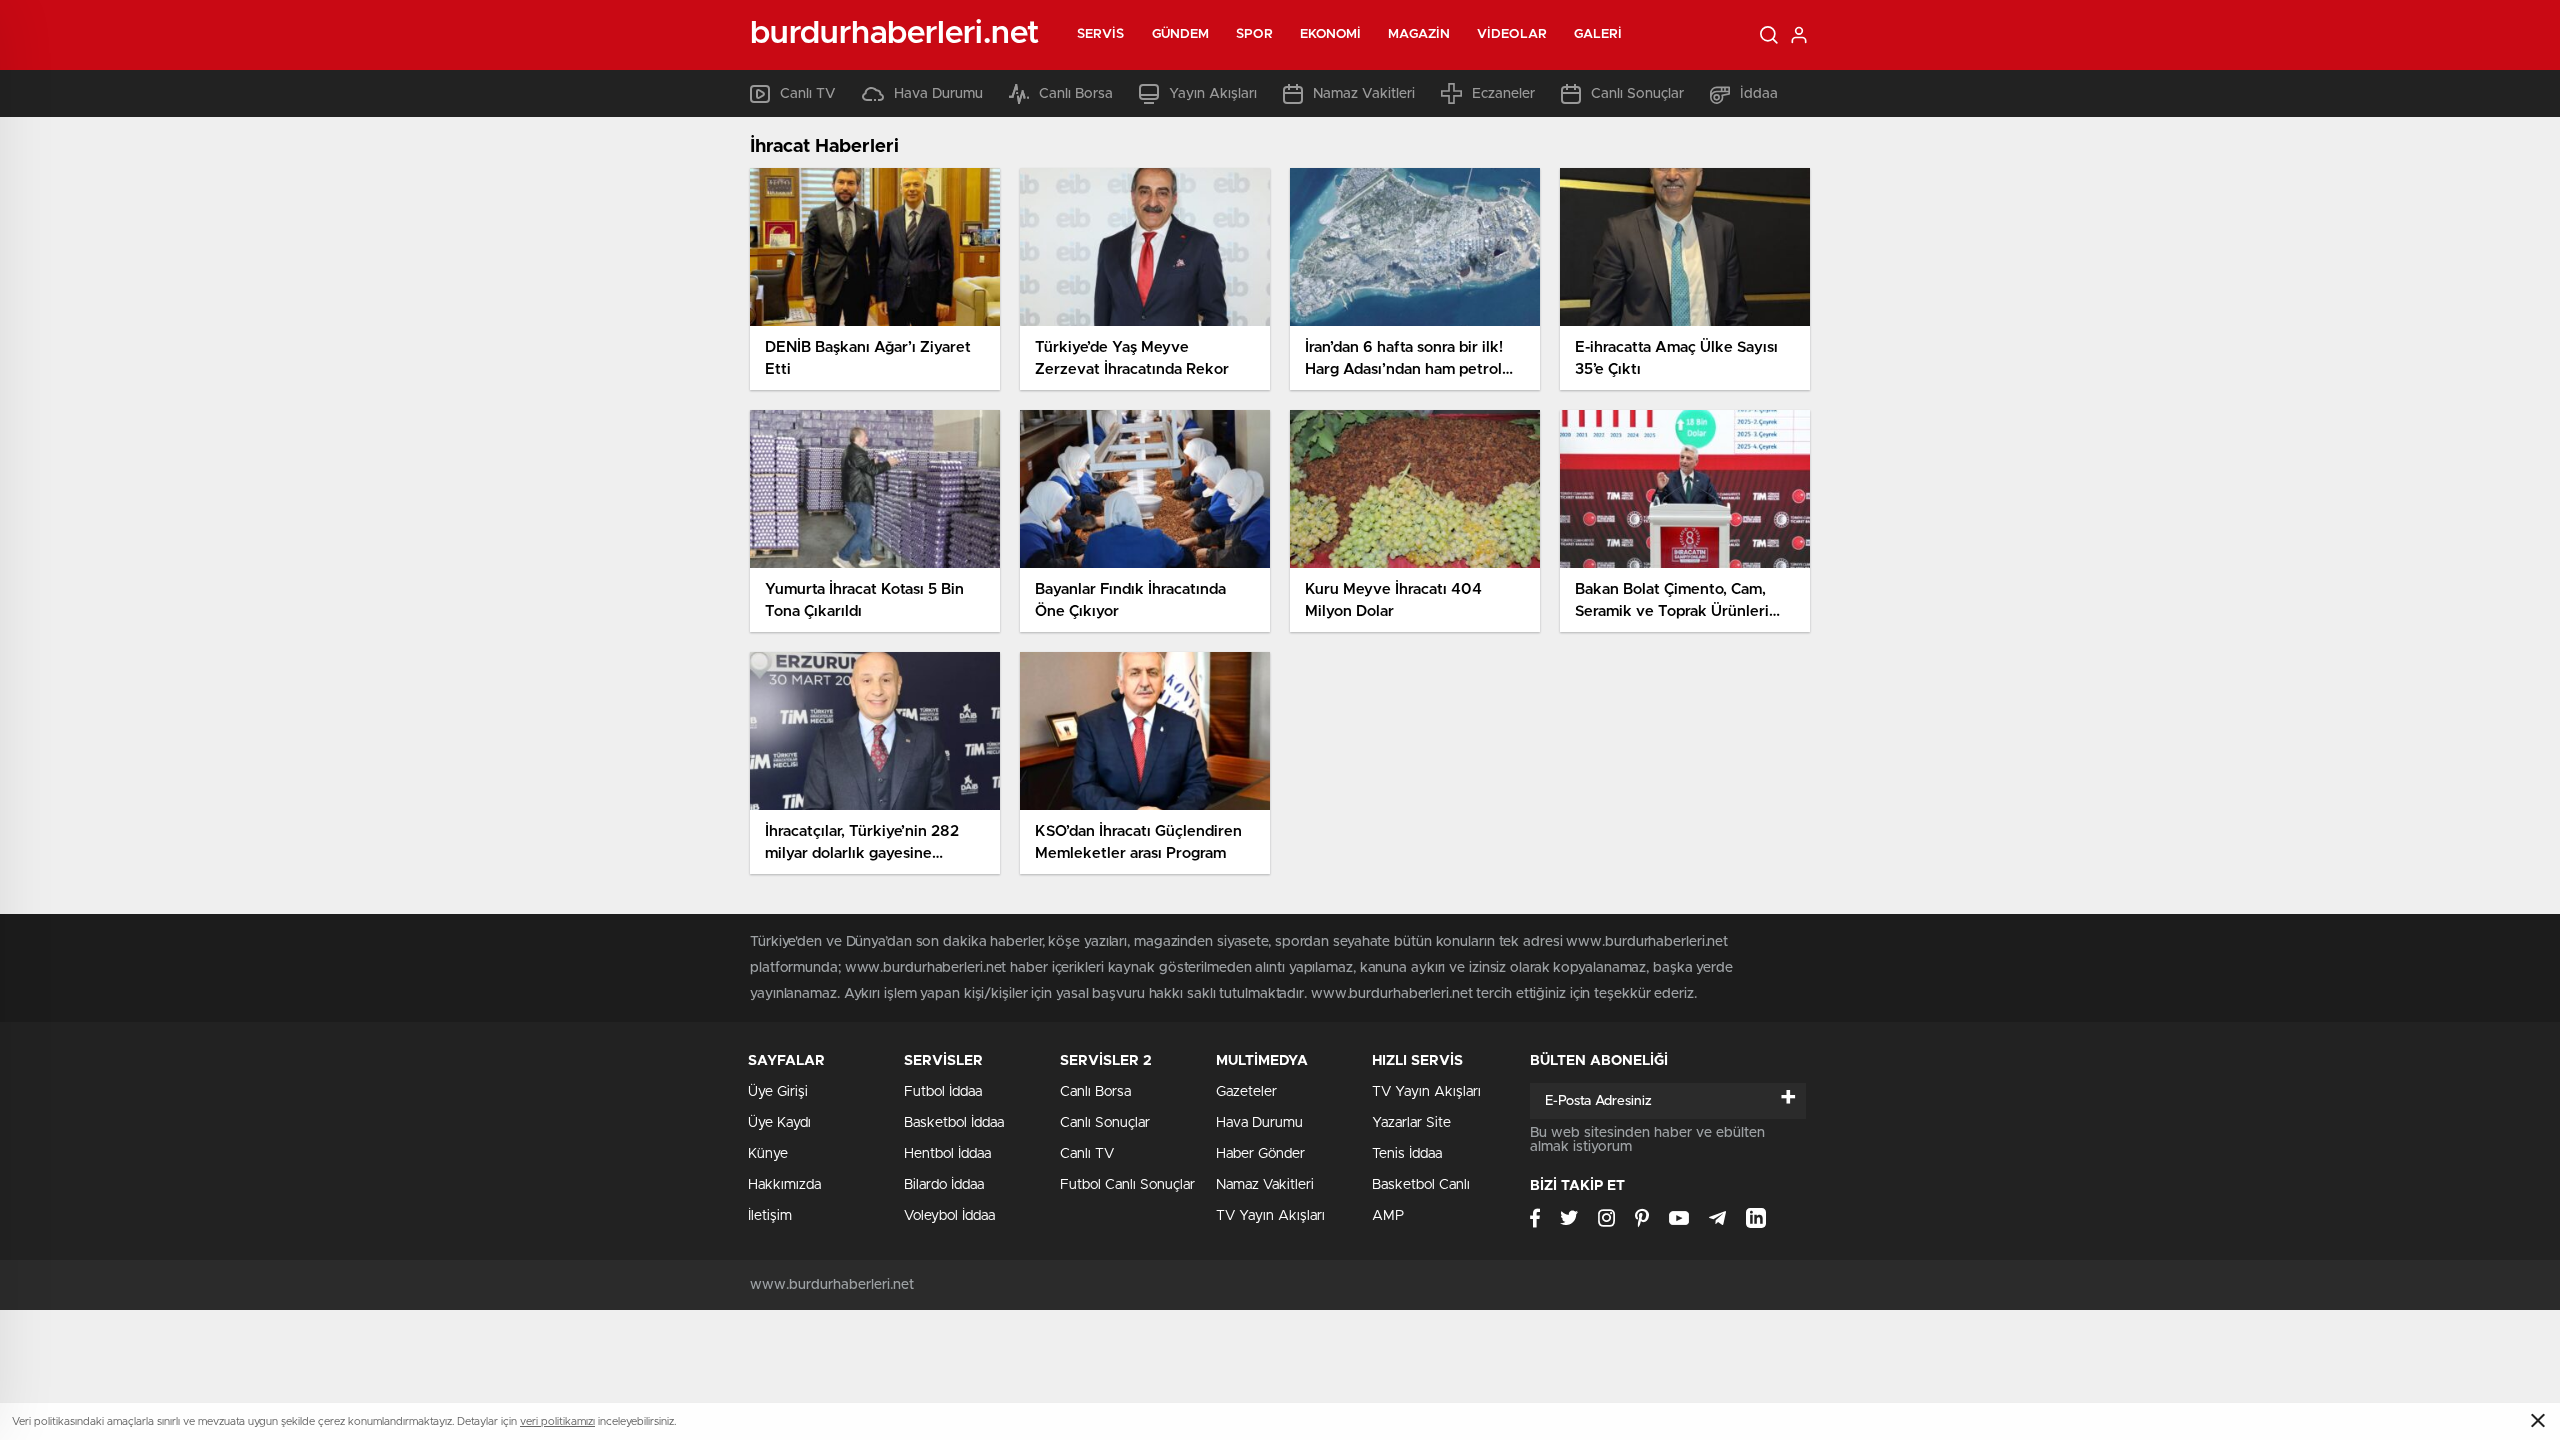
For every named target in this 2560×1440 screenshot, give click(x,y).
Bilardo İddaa (944, 1185)
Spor (1254, 34)
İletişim (770, 1216)
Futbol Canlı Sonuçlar (1127, 1185)
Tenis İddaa (1407, 1154)
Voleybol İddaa (949, 1216)
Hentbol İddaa (947, 1154)
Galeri (1598, 34)
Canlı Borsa (1076, 94)
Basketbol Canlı (1421, 1185)
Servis (1101, 34)
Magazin (1419, 34)
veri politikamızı (557, 1421)
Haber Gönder (1260, 1154)
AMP (1388, 1216)
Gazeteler (1246, 1092)
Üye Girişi (778, 1092)
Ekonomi (1331, 34)
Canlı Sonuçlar (1637, 94)
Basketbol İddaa (954, 1123)
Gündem (1181, 34)
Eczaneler (1503, 94)
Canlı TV (808, 94)
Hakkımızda (784, 1185)
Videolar (1512, 34)
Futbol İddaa (943, 1092)
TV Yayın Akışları (1270, 1216)
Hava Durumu (938, 94)
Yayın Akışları (1213, 94)
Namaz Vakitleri (1364, 94)
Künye (768, 1154)
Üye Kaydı (779, 1123)
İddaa (1759, 94)
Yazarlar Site (1411, 1123)
